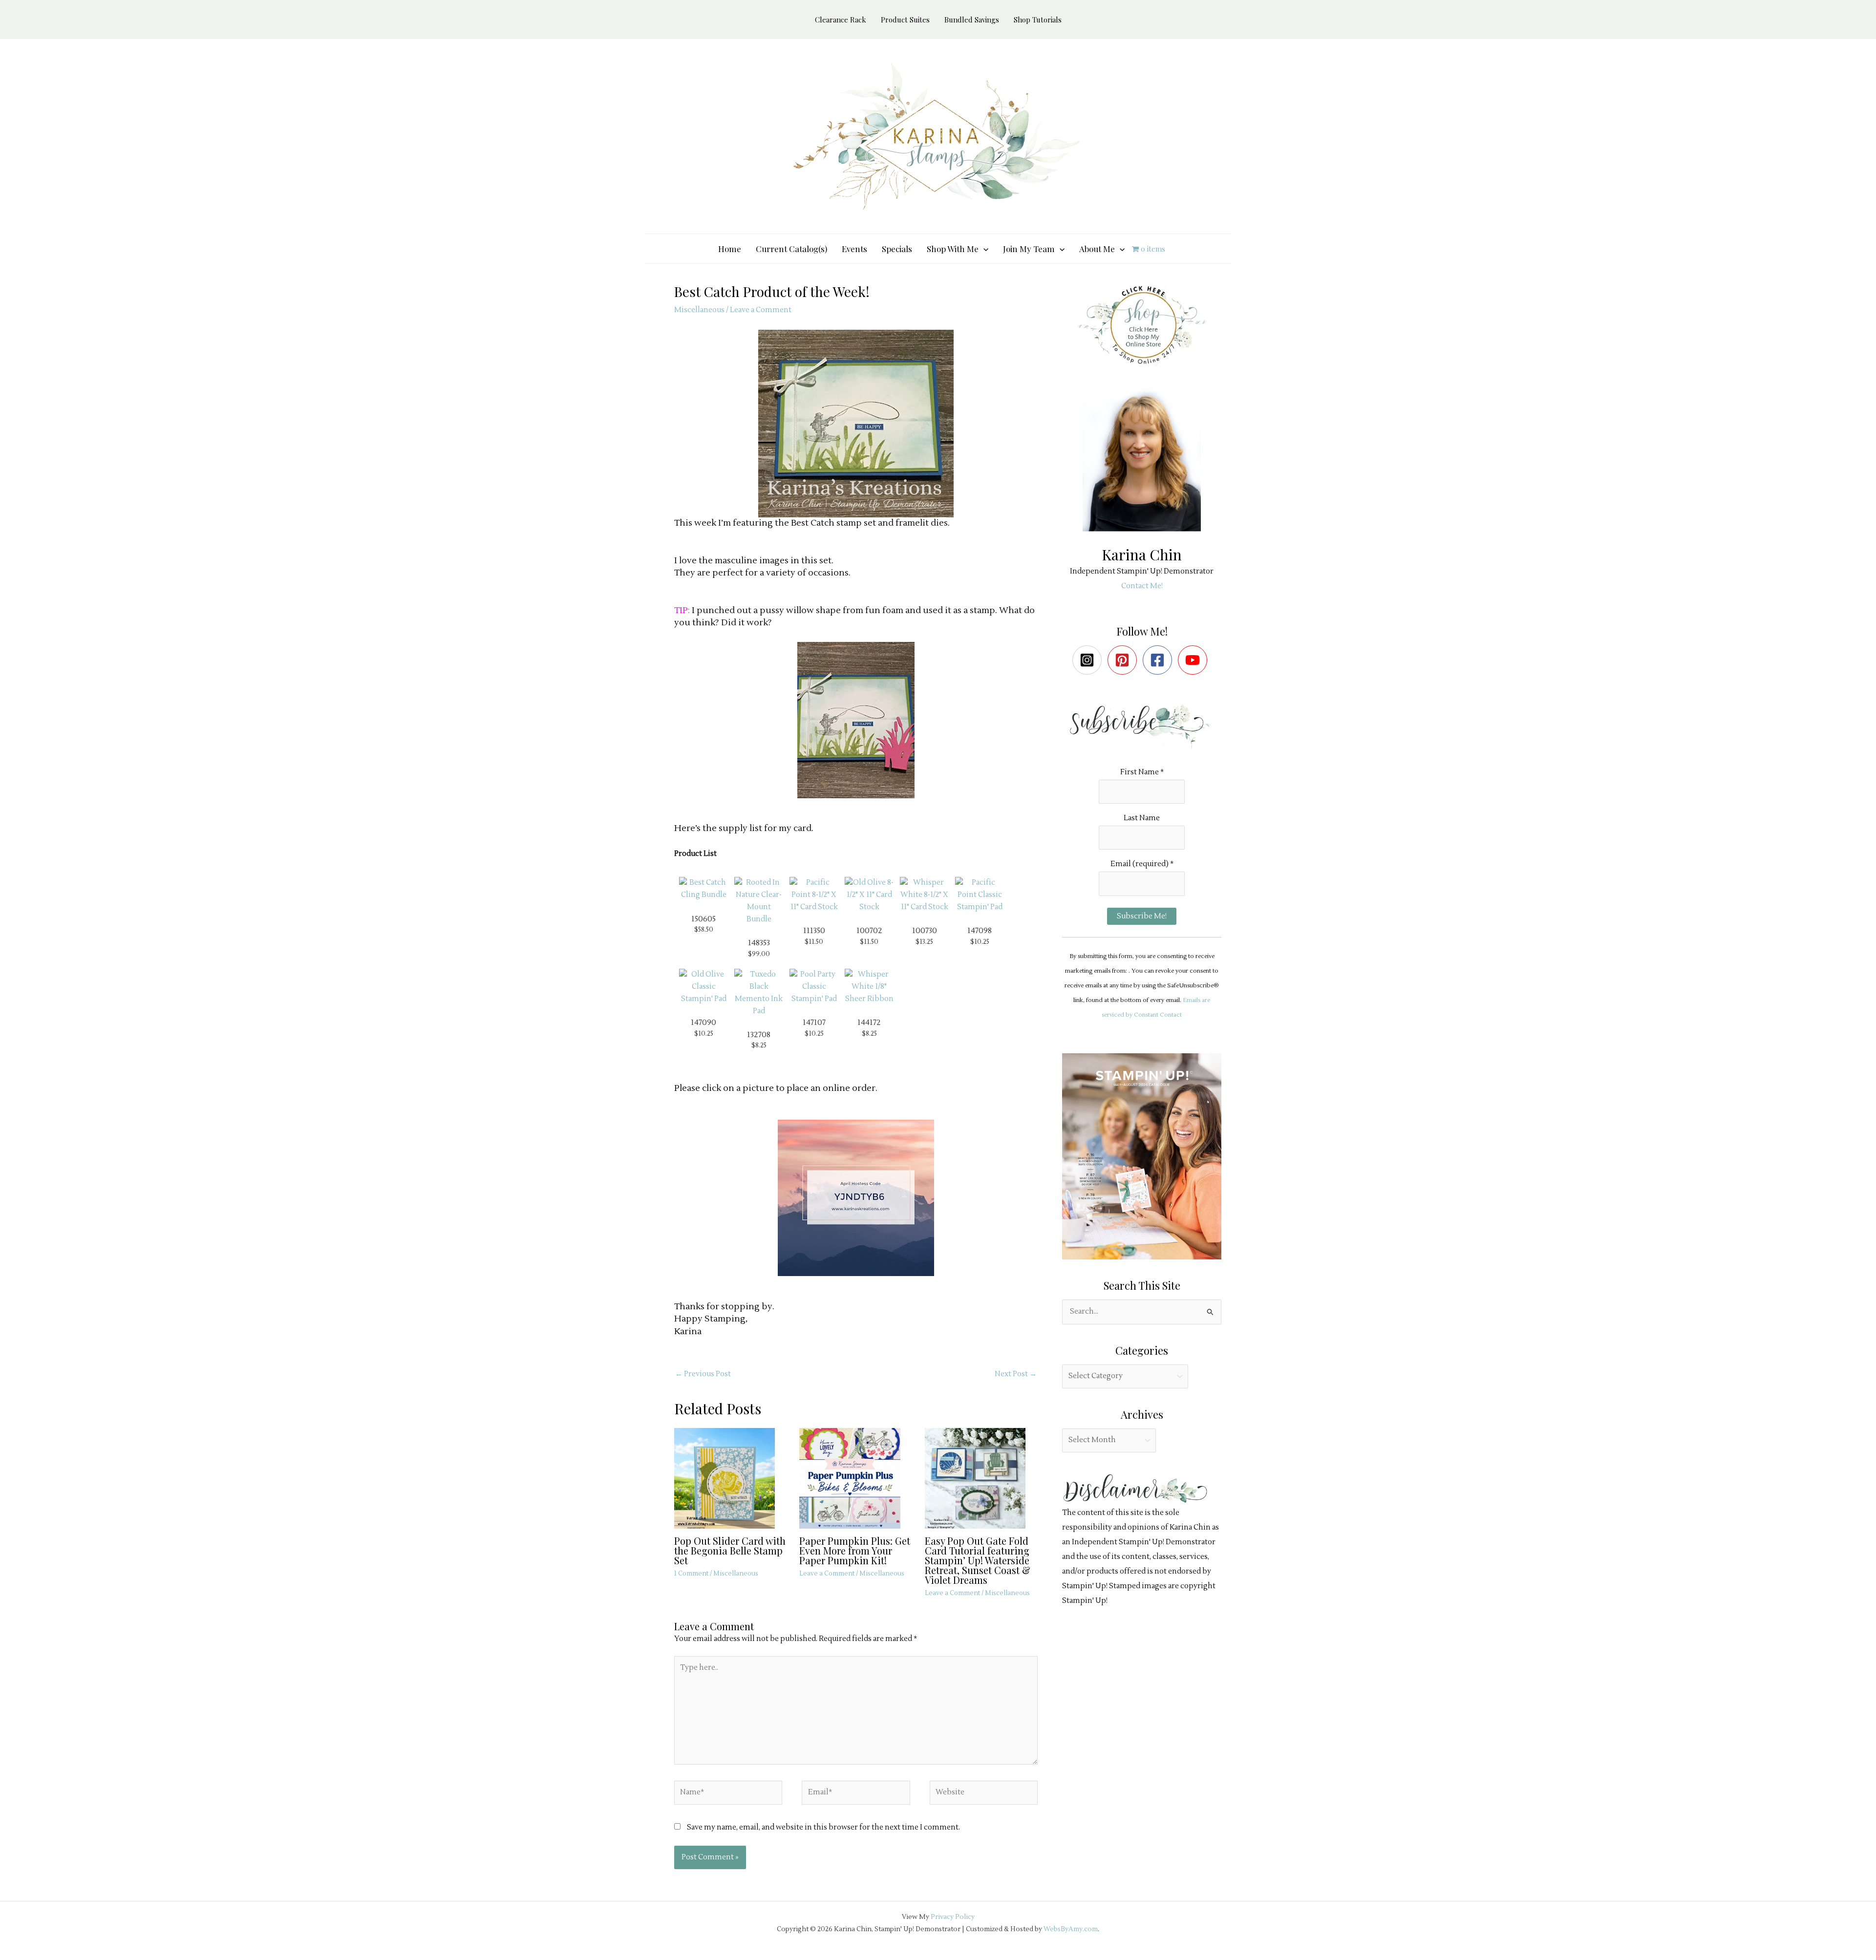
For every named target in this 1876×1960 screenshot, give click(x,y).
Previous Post (703, 1374)
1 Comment (691, 1574)
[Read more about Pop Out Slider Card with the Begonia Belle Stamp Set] (731, 1478)
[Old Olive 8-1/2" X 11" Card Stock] (869, 895)
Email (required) (1142, 864)
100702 (869, 931)
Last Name (1142, 818)
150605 (703, 919)
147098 (980, 931)
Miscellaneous (699, 310)
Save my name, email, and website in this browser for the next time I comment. (823, 1827)
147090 (703, 1023)
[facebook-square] (1160, 660)
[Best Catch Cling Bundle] (703, 889)
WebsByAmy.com (1071, 1929)
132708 (759, 1035)
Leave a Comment (761, 310)
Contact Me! (1142, 586)
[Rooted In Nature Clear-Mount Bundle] (759, 901)
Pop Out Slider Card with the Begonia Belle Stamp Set (730, 1550)
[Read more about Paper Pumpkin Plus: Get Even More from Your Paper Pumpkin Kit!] (856, 1478)
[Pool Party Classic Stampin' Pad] (814, 987)
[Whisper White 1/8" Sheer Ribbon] (869, 987)
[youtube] (1195, 660)
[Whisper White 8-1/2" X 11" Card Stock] (924, 895)
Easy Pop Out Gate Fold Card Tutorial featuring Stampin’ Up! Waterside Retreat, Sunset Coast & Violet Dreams (978, 1560)
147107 (814, 1023)
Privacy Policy (953, 1917)
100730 (925, 931)
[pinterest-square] (1124, 660)
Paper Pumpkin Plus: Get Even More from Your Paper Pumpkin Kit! (855, 1550)
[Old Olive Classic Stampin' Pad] (703, 987)
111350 (814, 931)
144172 (869, 1023)
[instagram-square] (1089, 660)
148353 (759, 943)
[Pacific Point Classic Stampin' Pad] (980, 895)
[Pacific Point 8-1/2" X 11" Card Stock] (814, 895)
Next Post (1016, 1374)
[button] (983, 249)
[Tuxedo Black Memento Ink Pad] (759, 993)
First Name (1142, 772)
